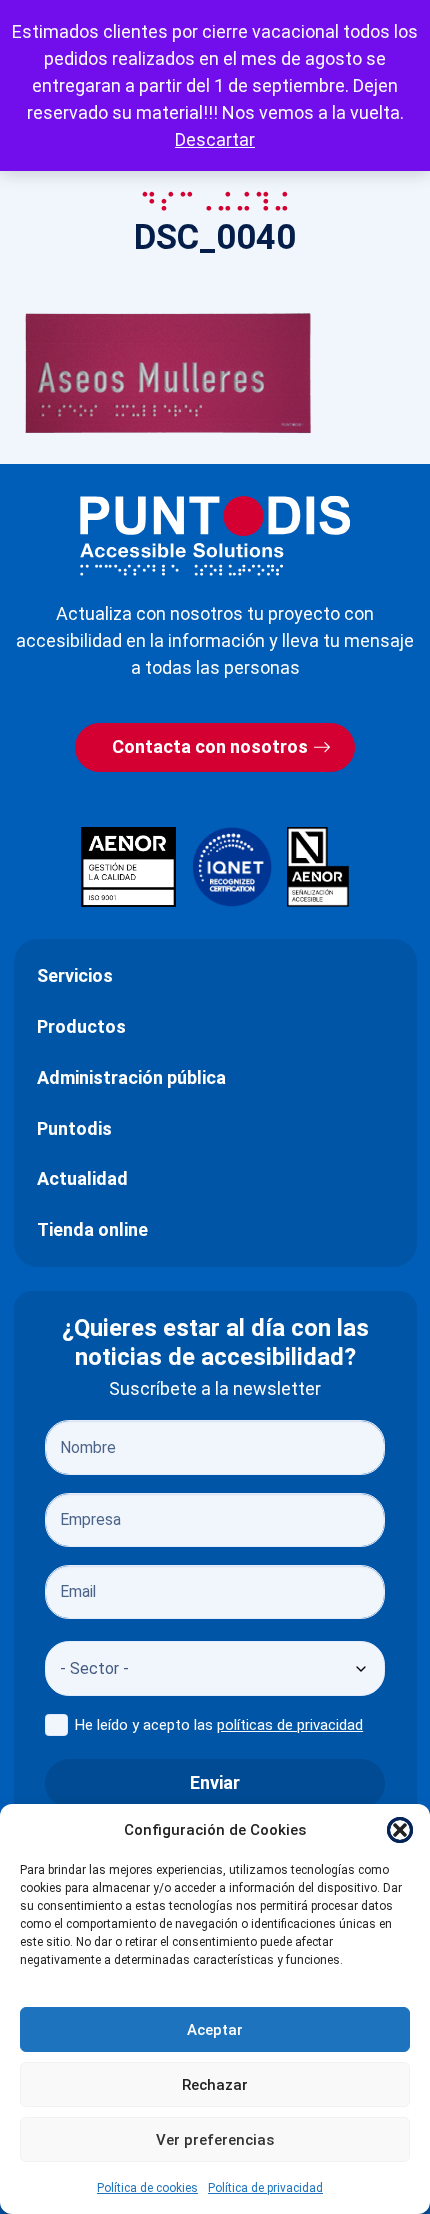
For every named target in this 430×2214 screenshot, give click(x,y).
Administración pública (131, 1077)
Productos (81, 1026)
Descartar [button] (215, 139)
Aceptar (215, 2030)
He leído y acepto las (219, 1725)
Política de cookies (147, 2188)
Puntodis (74, 1128)
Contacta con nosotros (210, 746)
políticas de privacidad (290, 1725)
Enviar (215, 1782)
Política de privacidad (265, 2188)
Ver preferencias (215, 2140)
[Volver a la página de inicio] (215, 535)
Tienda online (92, 1229)
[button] (400, 1830)
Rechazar (215, 2085)
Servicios (75, 975)
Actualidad (82, 1178)
